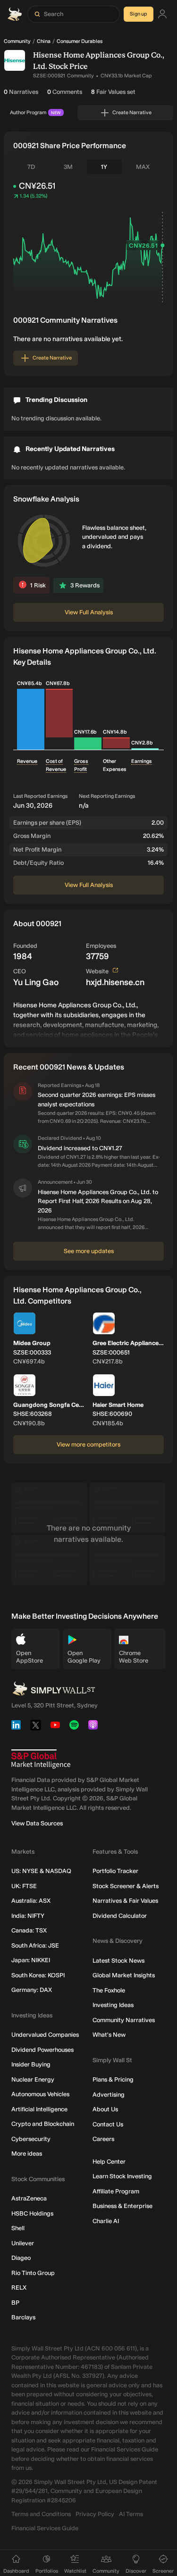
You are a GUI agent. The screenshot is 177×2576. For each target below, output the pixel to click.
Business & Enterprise (122, 2206)
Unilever (23, 2243)
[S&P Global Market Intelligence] (41, 1759)
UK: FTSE (24, 1886)
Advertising (109, 2095)
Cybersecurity (31, 2139)
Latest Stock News (118, 1961)
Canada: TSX (29, 1930)
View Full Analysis (89, 612)
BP (15, 2303)
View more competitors (88, 1444)
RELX (19, 2287)
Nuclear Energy (33, 2079)
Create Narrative (132, 113)
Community (17, 41)
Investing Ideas (113, 2005)
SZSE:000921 (49, 76)
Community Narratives (124, 2020)
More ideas (27, 2154)
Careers (103, 2139)
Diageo (21, 2258)
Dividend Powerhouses (42, 2050)
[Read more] (88, 1019)
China (44, 41)
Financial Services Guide (45, 2528)
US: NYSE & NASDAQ (41, 1871)
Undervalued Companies (45, 2035)
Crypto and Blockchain (43, 2124)
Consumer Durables (80, 41)
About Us (105, 2109)
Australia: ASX (31, 1901)
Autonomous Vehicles (40, 2094)
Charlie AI (106, 2221)
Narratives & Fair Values (125, 1901)
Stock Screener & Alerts (126, 1886)
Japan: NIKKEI (31, 1960)
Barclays (23, 2317)
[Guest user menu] (162, 14)
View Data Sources (37, 1823)
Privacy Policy (95, 2514)
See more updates (89, 1251)
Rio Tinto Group (33, 2273)
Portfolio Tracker (115, 1871)
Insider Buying (31, 2064)
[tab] (31, 167)
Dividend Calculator (120, 1916)
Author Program (35, 113)
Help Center (109, 2162)
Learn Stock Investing (122, 2176)
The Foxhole (109, 1990)
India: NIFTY (28, 1916)
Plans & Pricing (113, 2079)
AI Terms (131, 2514)
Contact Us (108, 2124)
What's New (109, 2035)
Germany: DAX (32, 1990)
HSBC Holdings (32, 2213)
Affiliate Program (116, 2191)
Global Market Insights (124, 1975)
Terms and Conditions (41, 2514)
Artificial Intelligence (39, 2109)
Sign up (139, 14)
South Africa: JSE (35, 1945)
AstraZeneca (29, 2198)
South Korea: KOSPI (38, 1975)
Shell (18, 2228)
